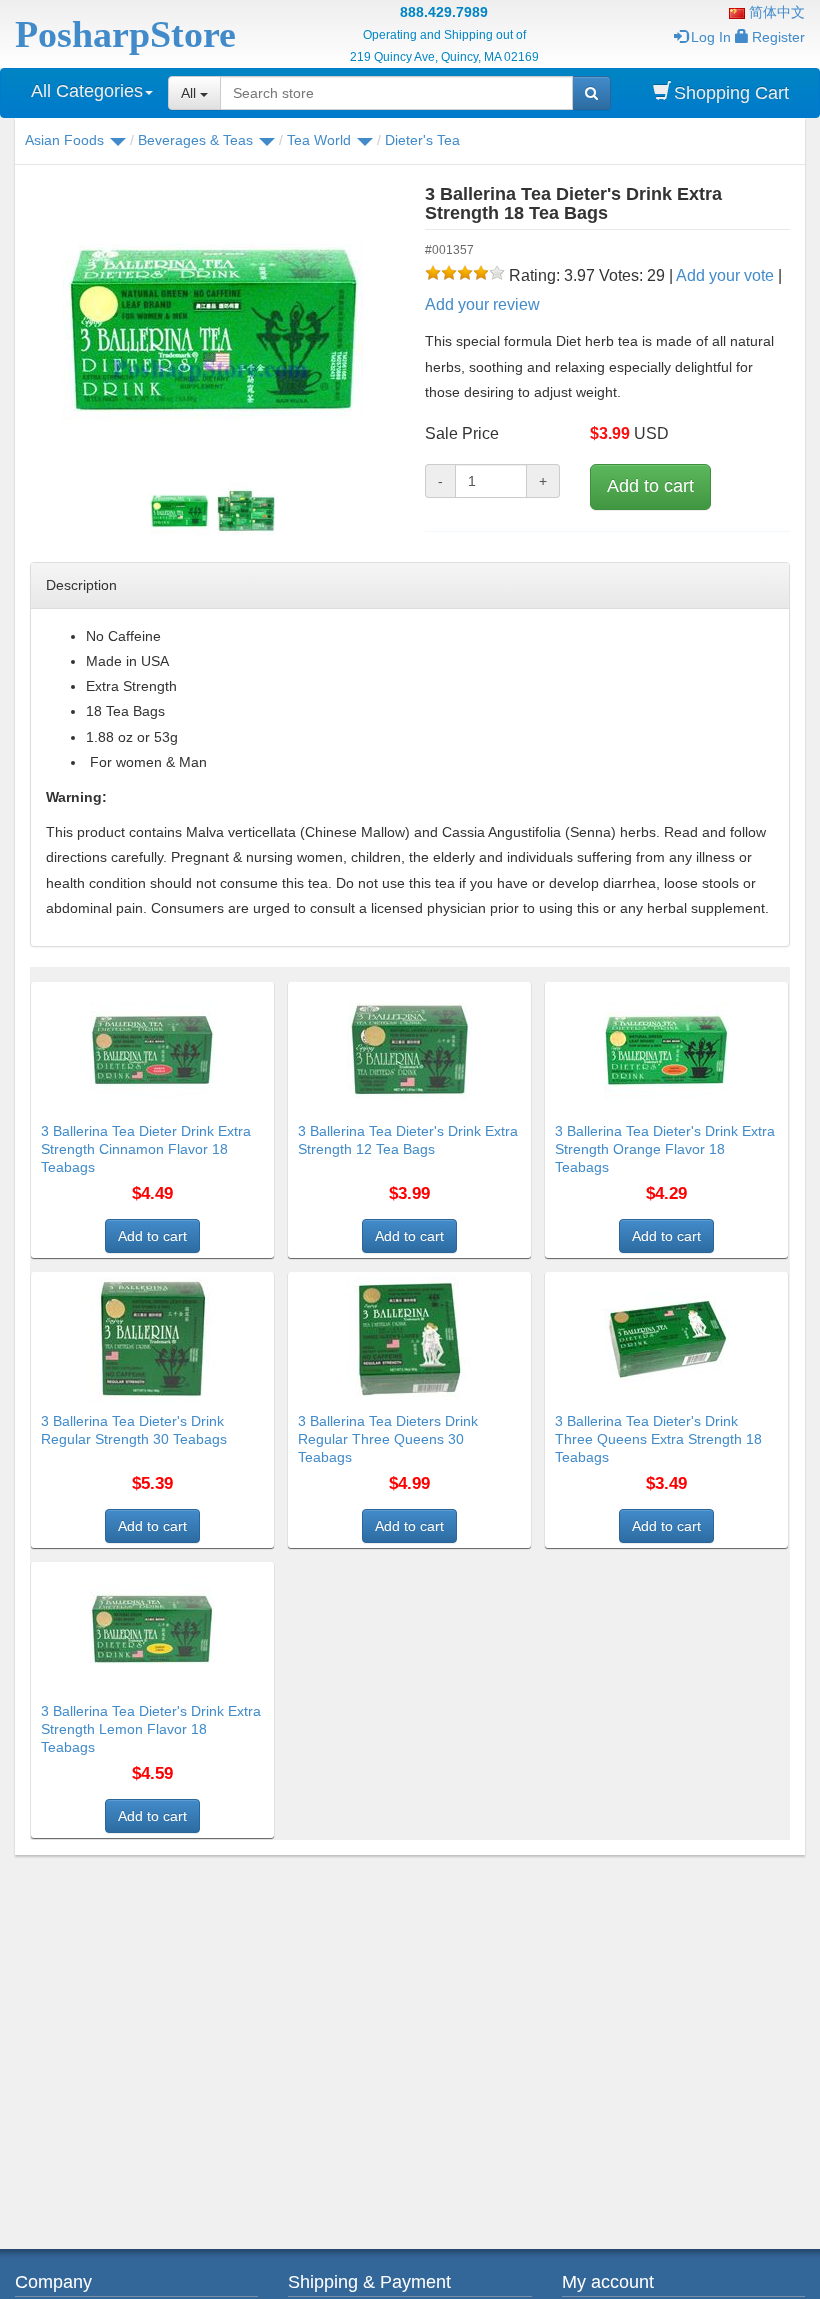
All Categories (87, 91)
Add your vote (725, 275)
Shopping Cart (731, 93)
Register (778, 37)
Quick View (231, 994)
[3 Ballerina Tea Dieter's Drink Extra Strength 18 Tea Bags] (212, 330)
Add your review (482, 304)
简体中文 (775, 12)
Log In (711, 37)
